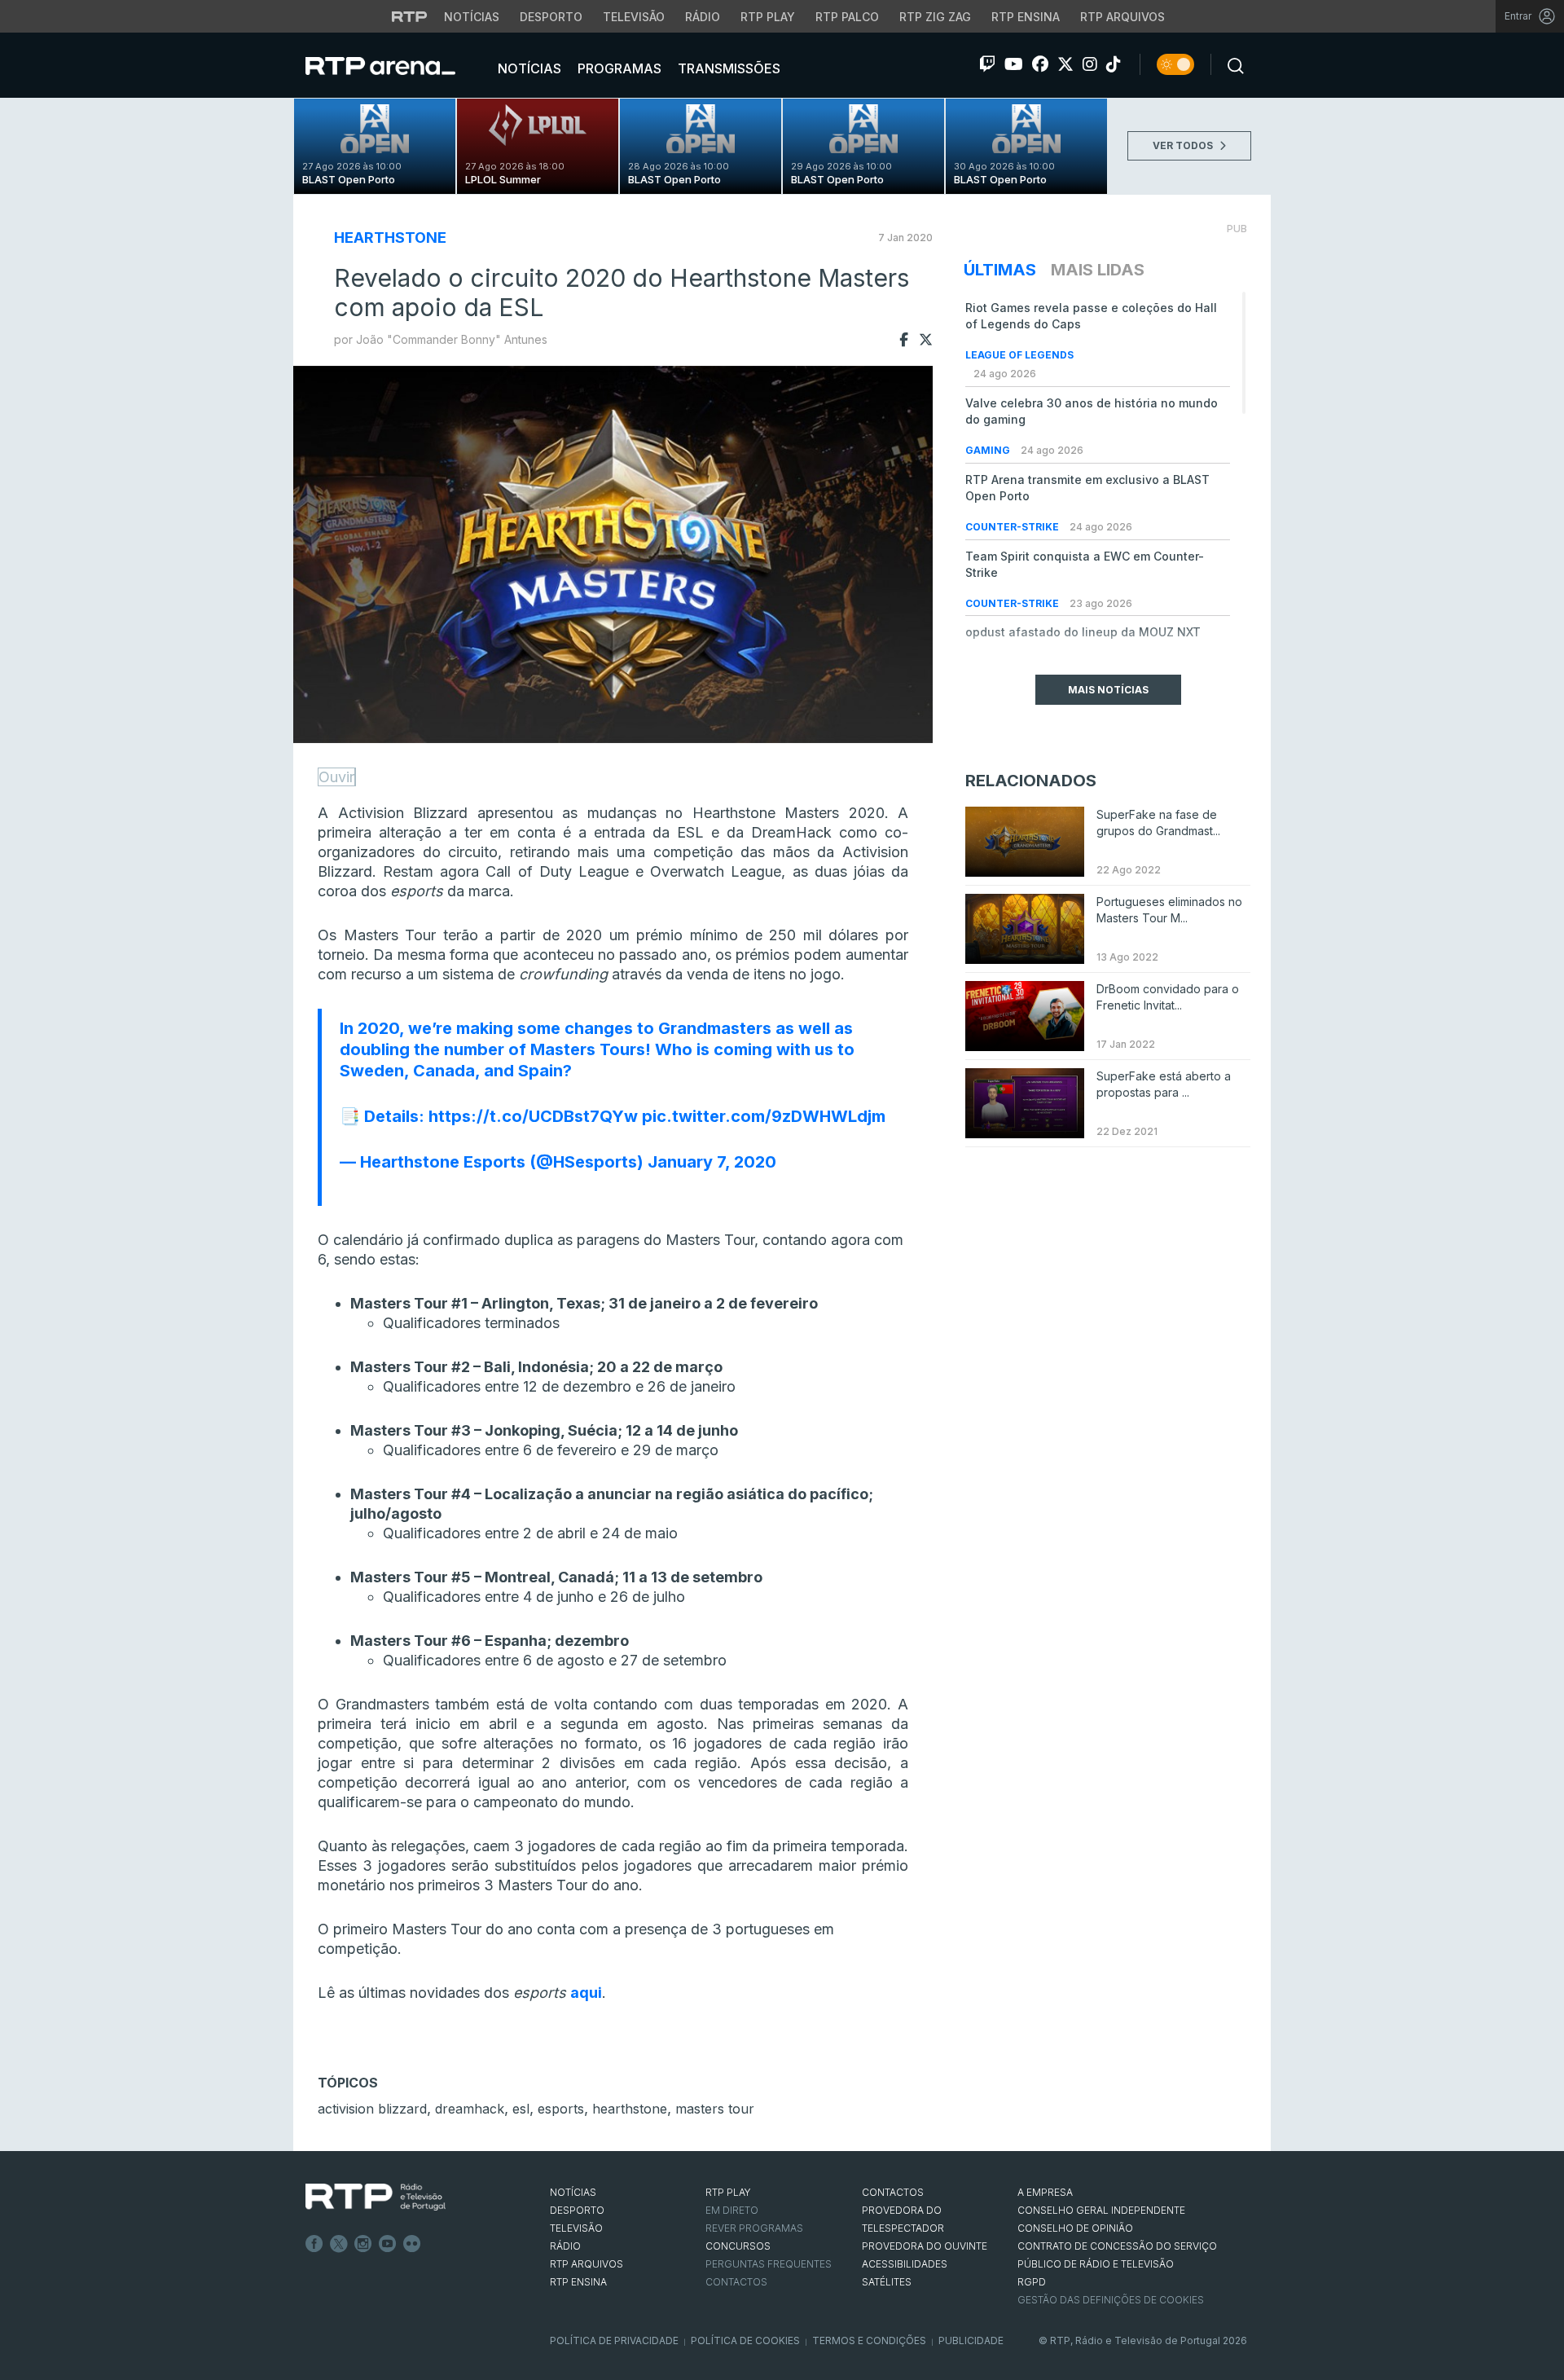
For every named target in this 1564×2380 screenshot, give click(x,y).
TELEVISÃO (576, 2228)
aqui (586, 1993)
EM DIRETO (732, 2210)
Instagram (363, 2244)
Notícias (472, 17)
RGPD (1032, 2282)
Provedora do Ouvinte (925, 2246)
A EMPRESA (1045, 2192)
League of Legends (1019, 355)
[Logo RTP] (376, 2197)
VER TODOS (1184, 145)
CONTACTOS (893, 2192)
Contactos (736, 2282)
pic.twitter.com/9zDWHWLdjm (764, 1116)
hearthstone (630, 2109)
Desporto (551, 17)
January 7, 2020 (712, 1162)
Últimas (1000, 270)
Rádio (703, 17)
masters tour (715, 2109)
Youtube (388, 2244)
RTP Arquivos (1122, 17)
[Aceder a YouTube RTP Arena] (1014, 64)
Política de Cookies (745, 2340)
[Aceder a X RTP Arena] (1065, 64)
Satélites (887, 2282)
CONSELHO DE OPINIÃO (1075, 2228)
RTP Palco (847, 17)
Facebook (314, 2244)
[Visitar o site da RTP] (410, 16)
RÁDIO (565, 2246)
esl (521, 2109)
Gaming (989, 450)
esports (561, 2109)
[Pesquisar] (1231, 64)
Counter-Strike (1013, 527)
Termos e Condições (869, 2340)
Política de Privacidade (614, 2340)
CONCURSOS (738, 2246)
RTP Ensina (1026, 17)
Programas (618, 68)
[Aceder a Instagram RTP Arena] (1090, 64)
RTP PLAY (728, 2192)
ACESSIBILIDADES (905, 2264)
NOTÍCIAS (573, 2192)
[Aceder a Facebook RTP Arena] (1040, 64)
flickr (412, 2244)
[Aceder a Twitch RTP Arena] (987, 64)
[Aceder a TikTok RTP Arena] (1114, 64)
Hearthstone (390, 238)
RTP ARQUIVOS (586, 2264)
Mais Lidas (1098, 270)
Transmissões (727, 68)
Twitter (339, 2244)
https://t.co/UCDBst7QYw (533, 1116)
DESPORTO (577, 2210)
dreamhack (470, 2109)
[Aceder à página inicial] (397, 65)
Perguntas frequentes (769, 2264)
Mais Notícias (1108, 690)
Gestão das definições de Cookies (1111, 2300)
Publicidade (971, 2340)
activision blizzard (372, 2109)
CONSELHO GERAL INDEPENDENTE (1101, 2210)
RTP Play (768, 17)
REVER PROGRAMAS (754, 2228)
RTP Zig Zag (935, 17)
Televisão (634, 17)
